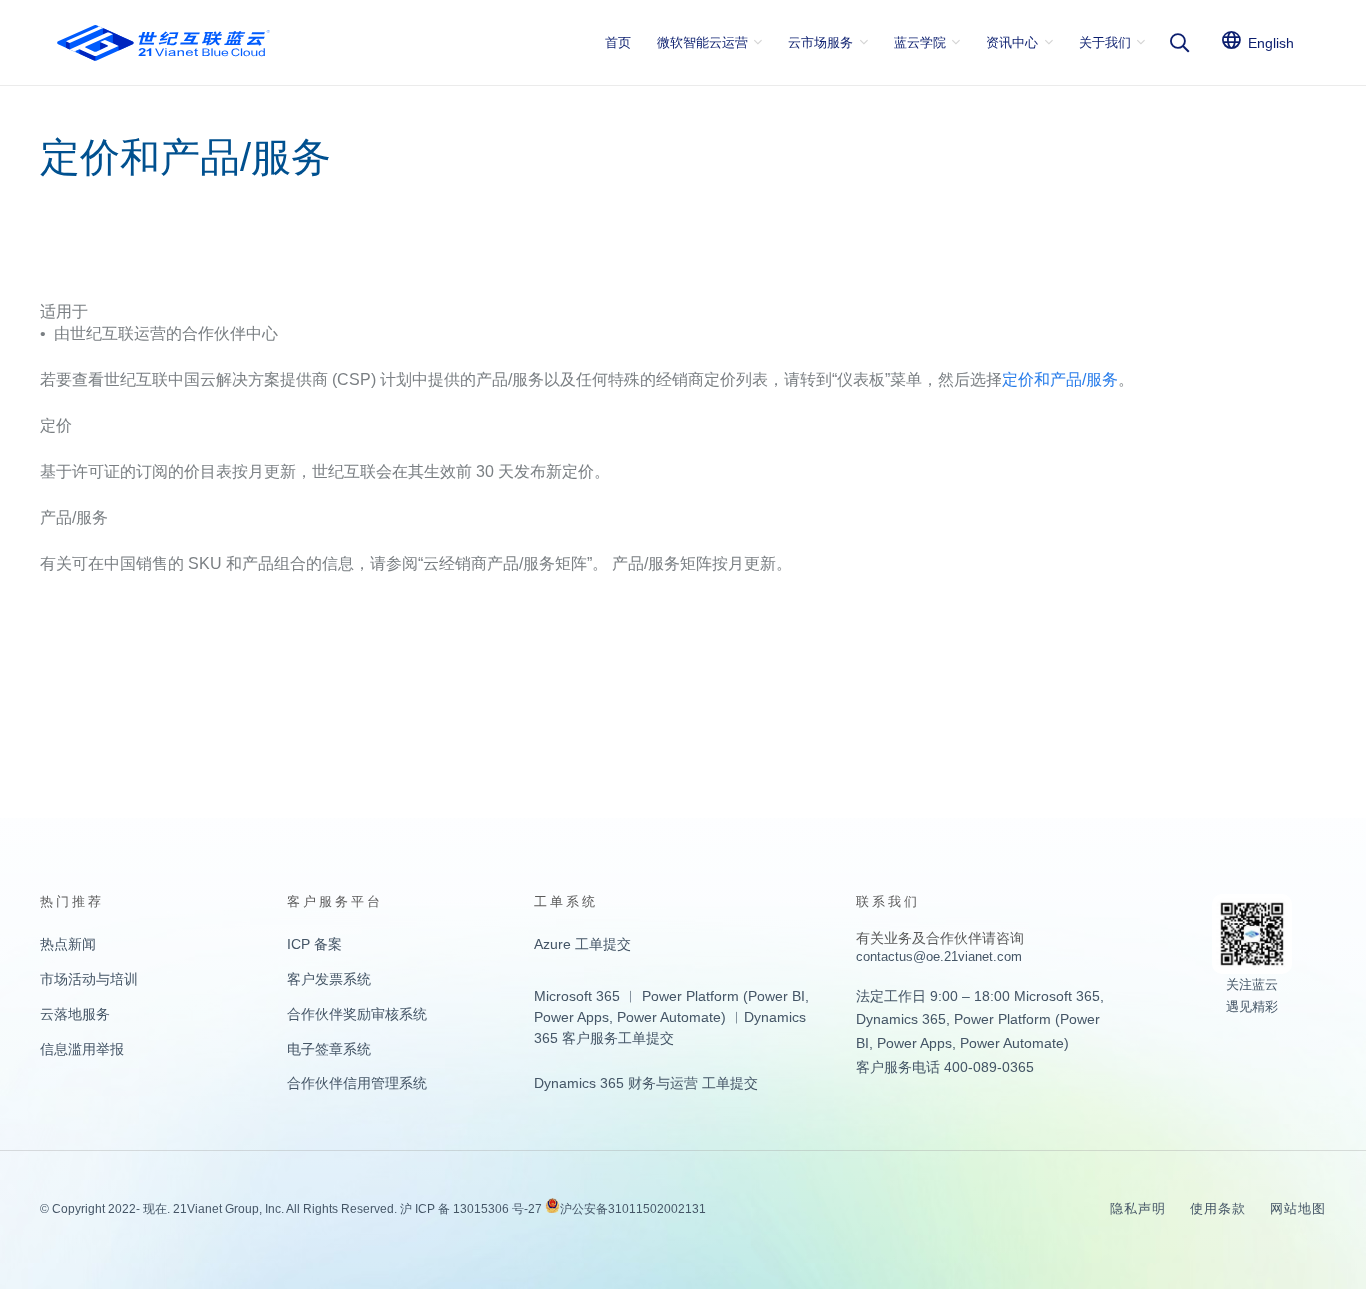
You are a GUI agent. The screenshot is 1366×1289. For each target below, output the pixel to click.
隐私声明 (1138, 1208)
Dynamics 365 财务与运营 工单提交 (646, 1083)
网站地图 (1298, 1208)
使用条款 (1218, 1208)
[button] (1179, 42)
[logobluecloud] (163, 43)
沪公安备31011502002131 (633, 1209)
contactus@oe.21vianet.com (939, 956)
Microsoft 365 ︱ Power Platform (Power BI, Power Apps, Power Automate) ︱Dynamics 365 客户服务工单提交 (671, 1017)
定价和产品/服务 (1060, 379)
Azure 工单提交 (582, 944)
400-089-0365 (989, 1067)
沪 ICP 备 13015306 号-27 (471, 1209)
